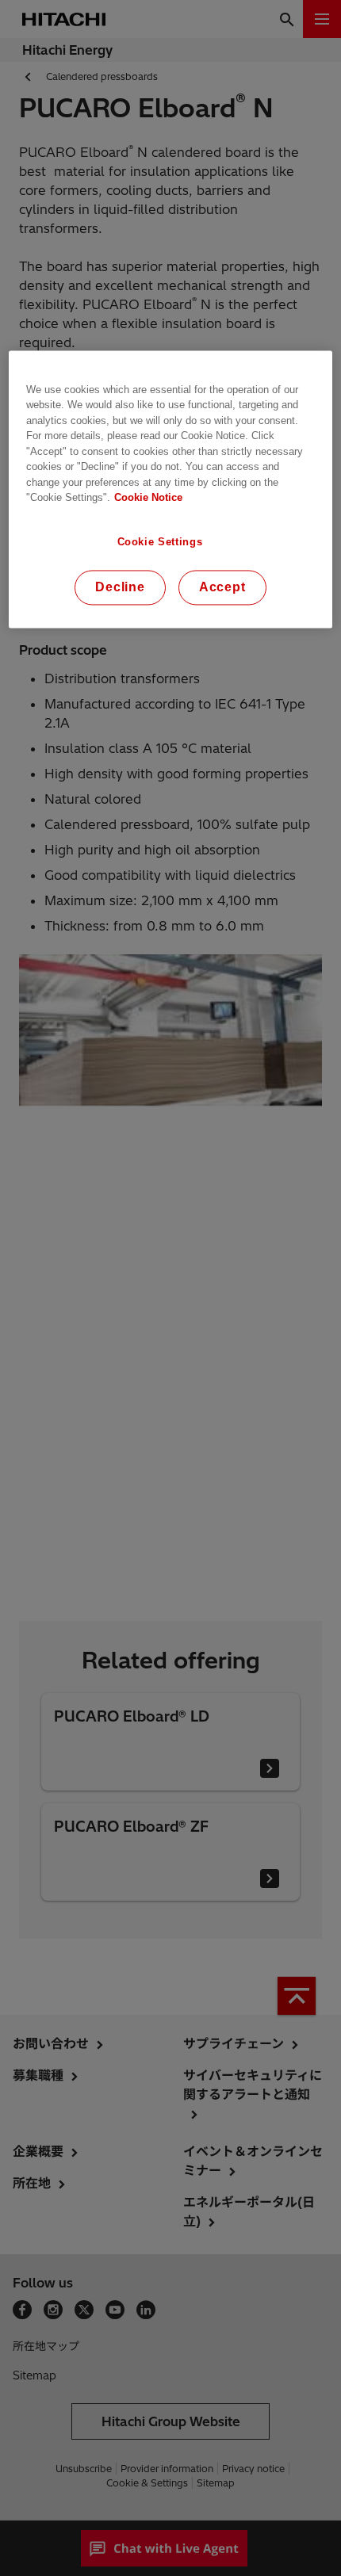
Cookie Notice (148, 498)
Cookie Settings (160, 542)
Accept (222, 587)
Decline (120, 587)
